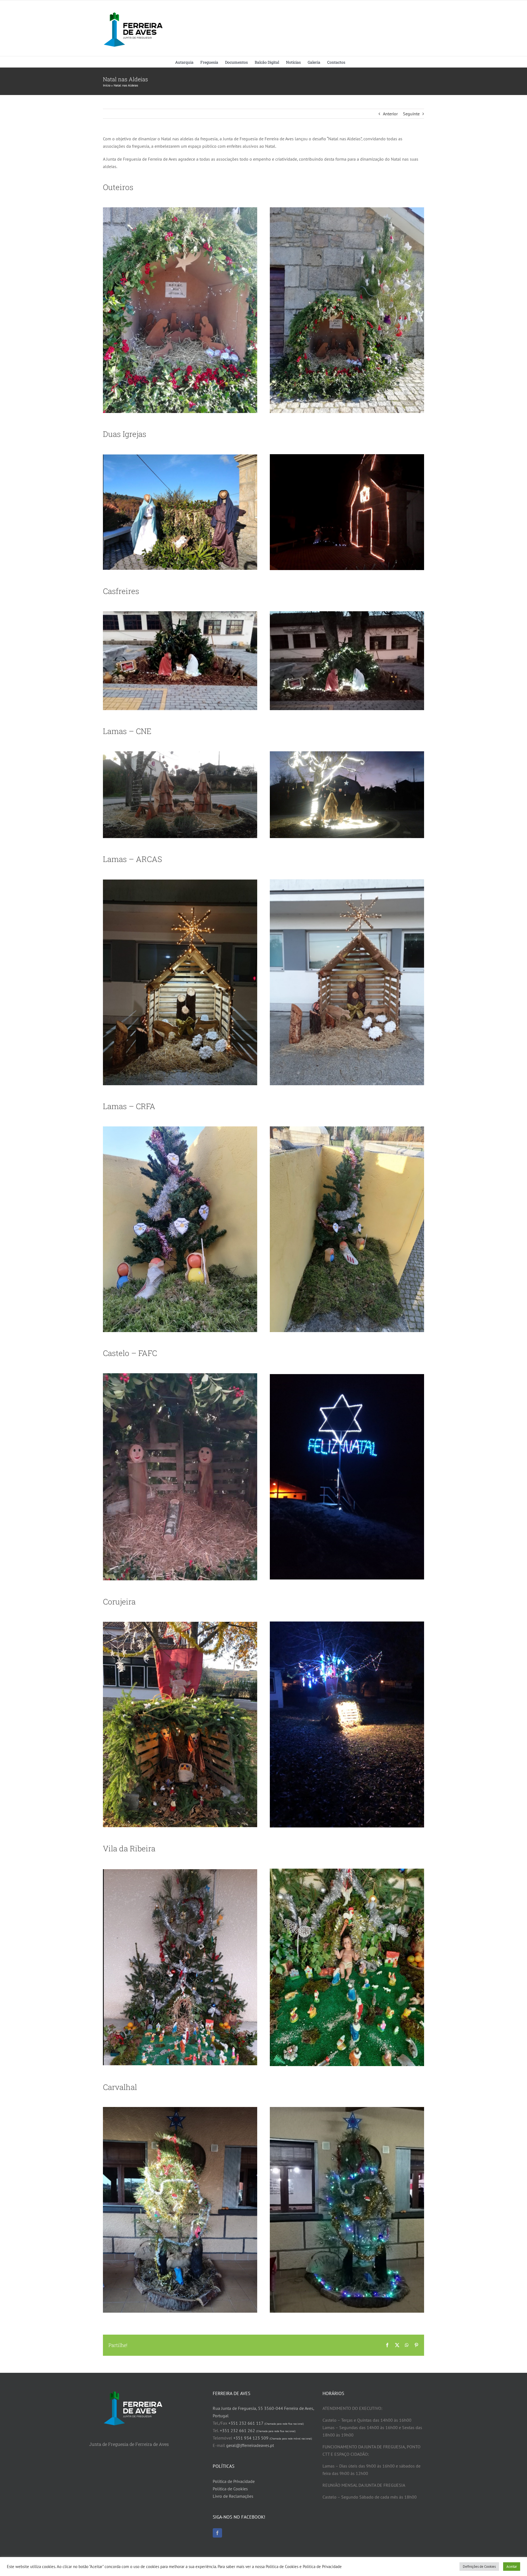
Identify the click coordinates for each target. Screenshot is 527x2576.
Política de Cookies (230, 2489)
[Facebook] (217, 2533)
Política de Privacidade (234, 2481)
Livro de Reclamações (233, 2496)
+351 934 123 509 (273, 2438)
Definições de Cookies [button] (479, 2567)
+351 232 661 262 (258, 2430)
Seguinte (411, 114)
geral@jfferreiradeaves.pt (250, 2445)
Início (107, 85)
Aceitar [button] (512, 2567)
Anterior (390, 114)
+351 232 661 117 (266, 2423)
